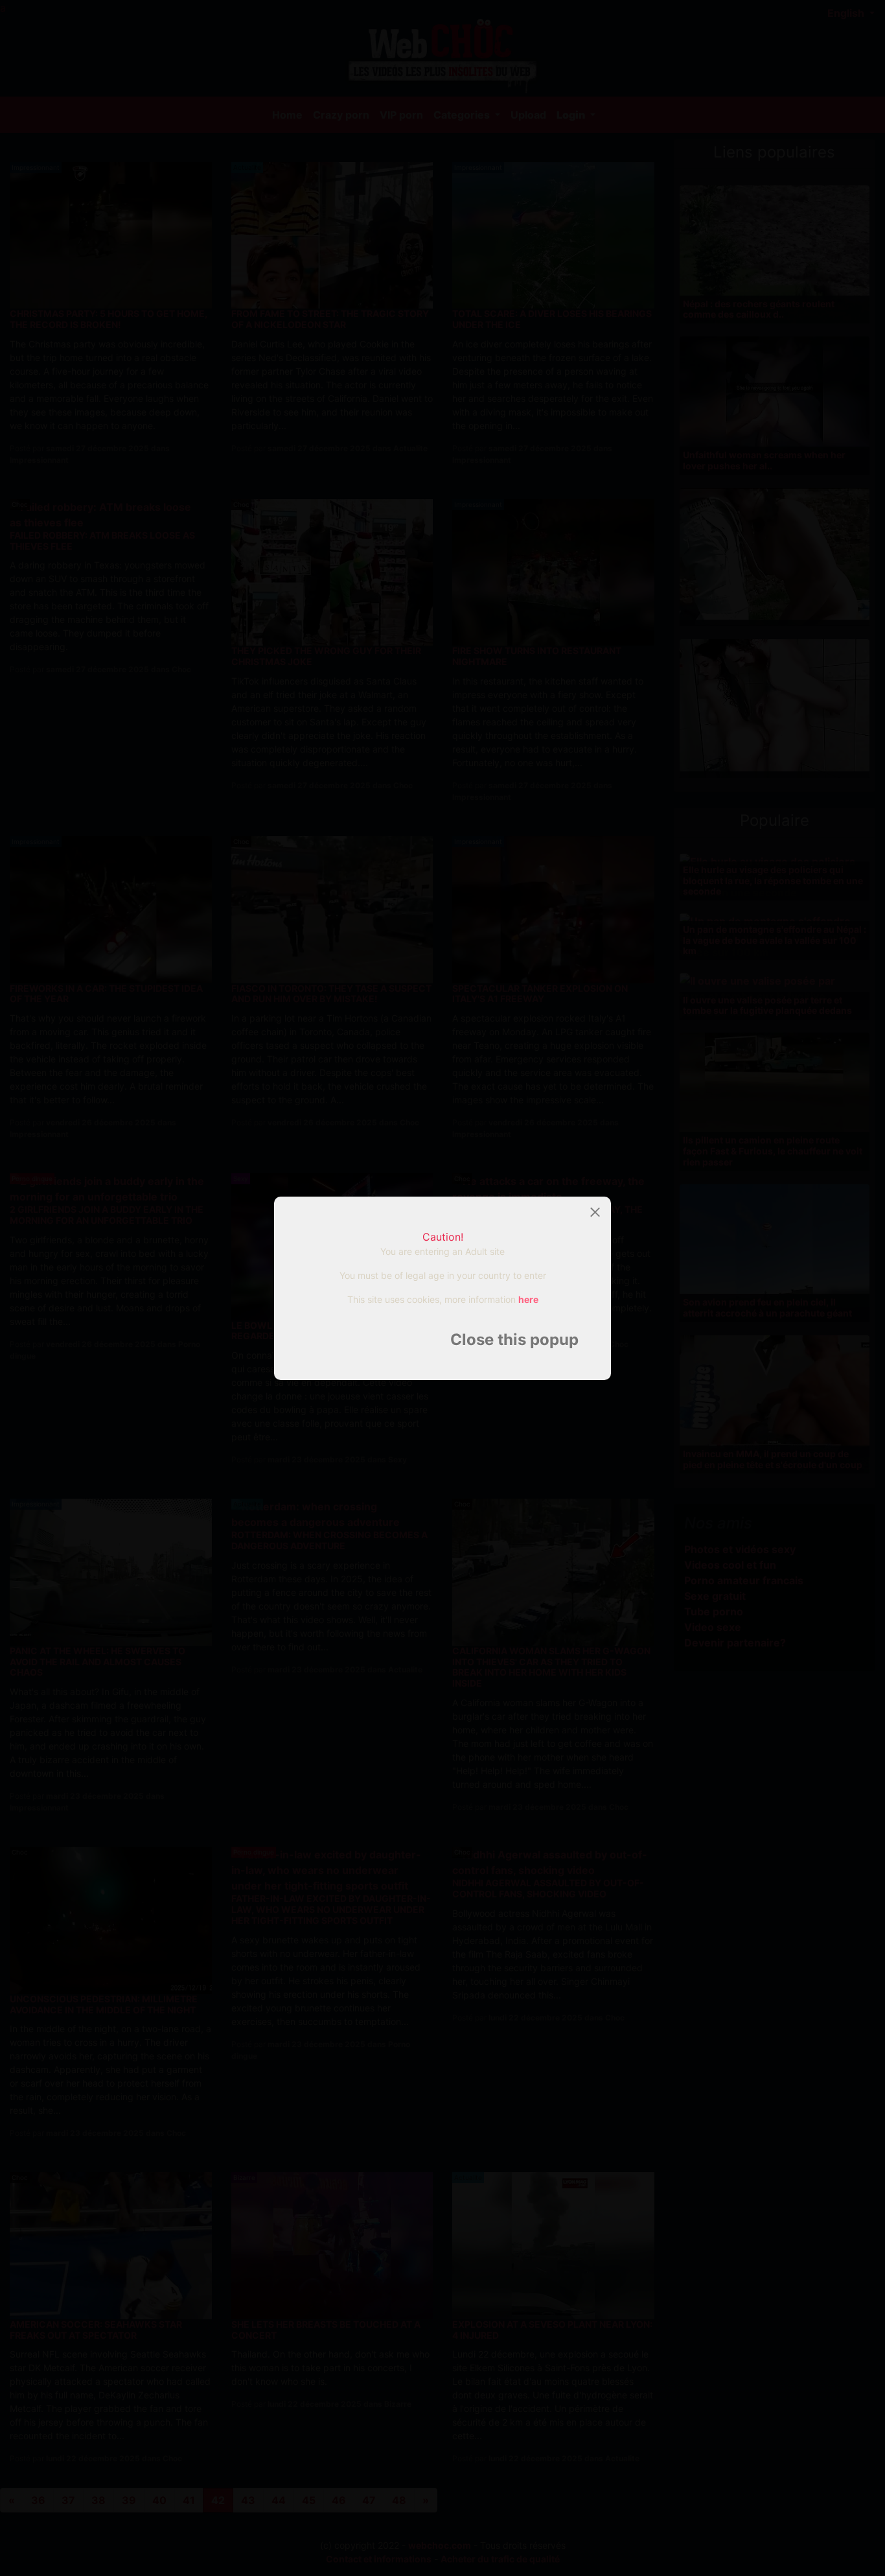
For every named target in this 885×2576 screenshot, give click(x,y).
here (528, 1299)
